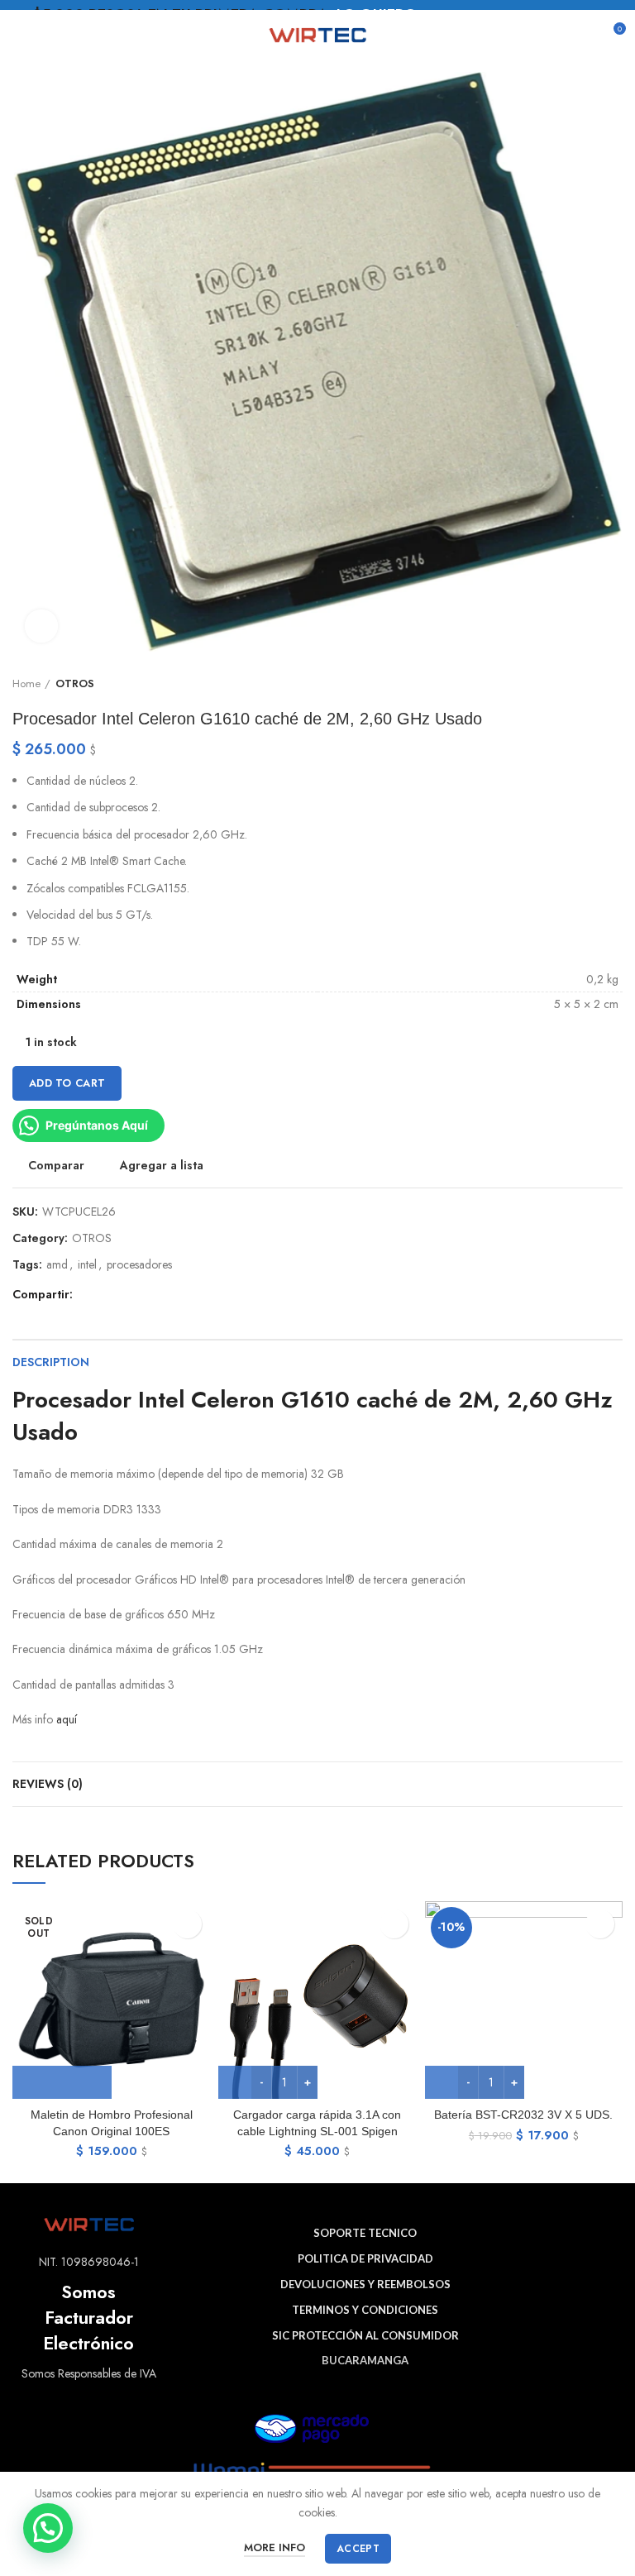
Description (51, 1362)
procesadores (139, 1265)
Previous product (581, 684)
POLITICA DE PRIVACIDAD (365, 2258)
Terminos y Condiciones (365, 2310)
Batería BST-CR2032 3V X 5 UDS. (523, 2115)
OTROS (75, 684)
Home (26, 684)
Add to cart (67, 1083)
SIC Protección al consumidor (365, 2335)
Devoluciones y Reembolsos (365, 2284)
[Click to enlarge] (41, 626)
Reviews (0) (48, 1784)
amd (57, 1265)
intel (87, 1265)
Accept (358, 2549)
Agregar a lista (162, 1165)
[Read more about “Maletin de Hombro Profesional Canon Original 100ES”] (62, 2082)
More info (275, 2547)
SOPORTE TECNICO (365, 2233)
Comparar (56, 1165)
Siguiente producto (614, 684)
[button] (48, 2528)
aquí (67, 1719)
